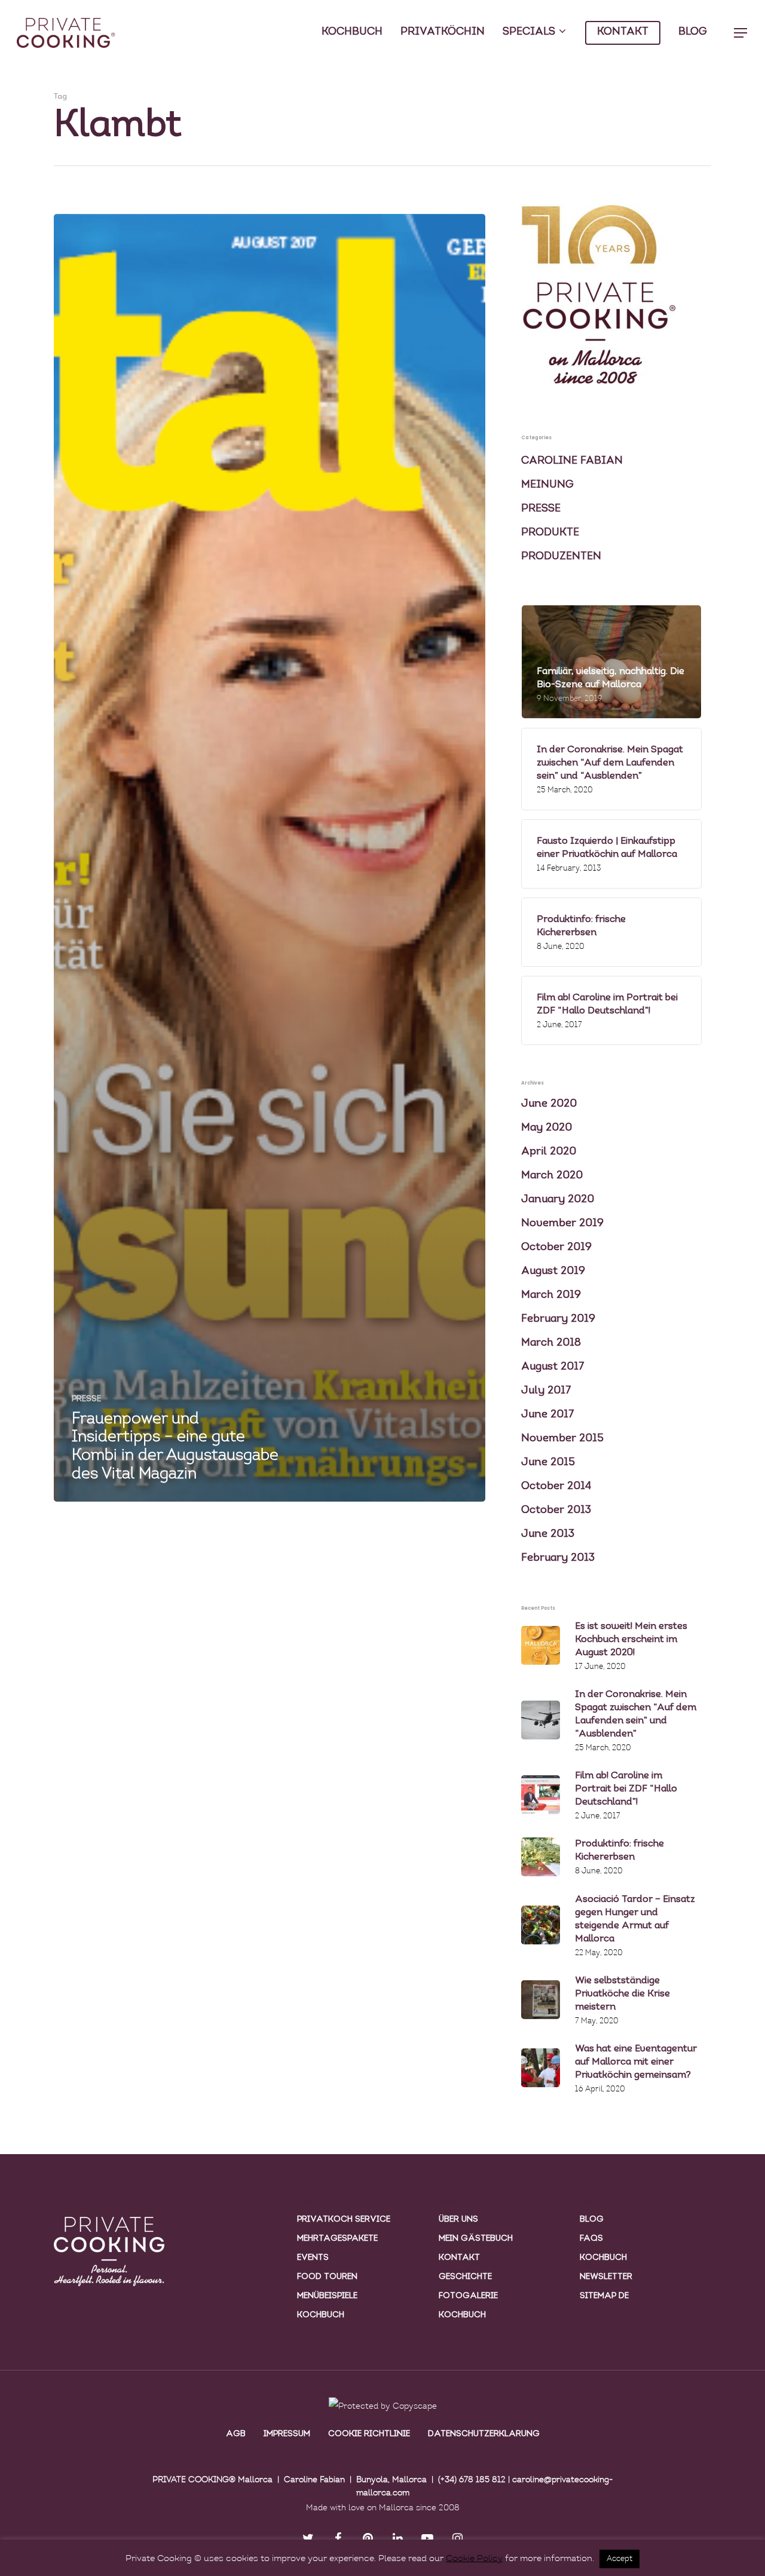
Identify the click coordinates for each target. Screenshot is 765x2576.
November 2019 (562, 1224)
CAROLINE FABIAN (572, 461)
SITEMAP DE (604, 2296)
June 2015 (548, 1463)
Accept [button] (619, 2559)
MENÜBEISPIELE (327, 2296)
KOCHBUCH (352, 32)
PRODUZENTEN (561, 557)
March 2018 (551, 1343)
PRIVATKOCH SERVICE (344, 2220)
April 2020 (549, 1152)
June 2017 (548, 1415)
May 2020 (547, 1128)
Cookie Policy (474, 2559)
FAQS (591, 2239)
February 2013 (558, 1558)
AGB (236, 2434)
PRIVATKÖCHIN (443, 32)
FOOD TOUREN (327, 2277)
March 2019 (551, 1295)
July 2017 (546, 1391)
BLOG (693, 32)
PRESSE (86, 1399)
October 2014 (556, 1487)
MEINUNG (547, 485)
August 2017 (553, 1367)
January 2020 (558, 1200)
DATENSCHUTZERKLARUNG (484, 2434)
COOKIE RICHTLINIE (369, 2434)
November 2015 (562, 1439)
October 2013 (556, 1511)
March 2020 (552, 1176)
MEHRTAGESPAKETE (337, 2239)
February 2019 (558, 1319)
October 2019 (556, 1248)
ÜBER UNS (458, 2220)
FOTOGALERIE (468, 2296)
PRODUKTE (550, 533)
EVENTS (313, 2258)
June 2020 (549, 1104)
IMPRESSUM (287, 2434)
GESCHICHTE (465, 2277)
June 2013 (548, 1534)
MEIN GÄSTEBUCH (476, 2239)
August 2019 (553, 1272)
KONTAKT (623, 32)
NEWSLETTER (606, 2277)
